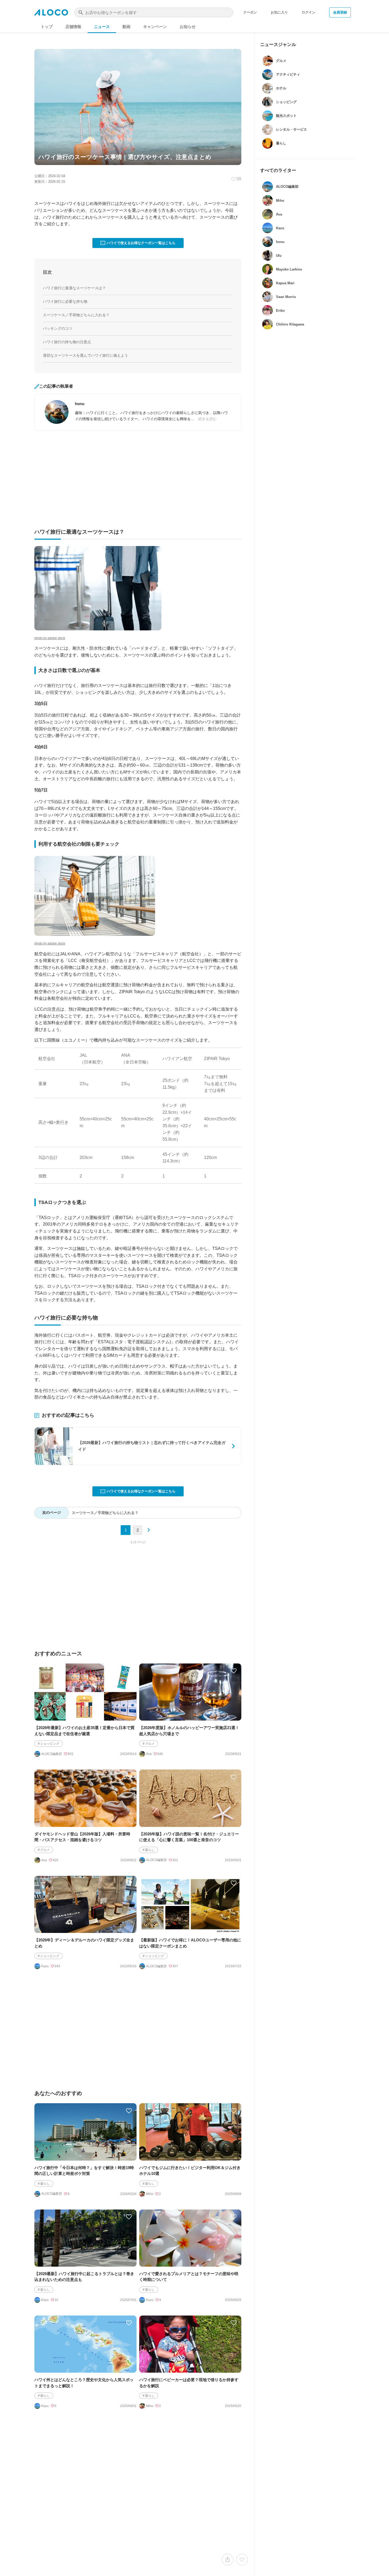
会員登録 (340, 12)
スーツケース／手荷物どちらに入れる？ (76, 315)
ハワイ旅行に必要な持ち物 (65, 301)
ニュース (102, 27)
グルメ (150, 1744)
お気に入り (279, 12)
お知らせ (188, 27)
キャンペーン (155, 27)
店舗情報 (73, 27)
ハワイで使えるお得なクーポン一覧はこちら (141, 243)
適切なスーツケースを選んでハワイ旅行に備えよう (85, 355)
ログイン (309, 12)
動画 (126, 27)
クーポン (250, 12)
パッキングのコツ (58, 328)
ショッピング (50, 1744)
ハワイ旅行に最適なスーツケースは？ (74, 288)
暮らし (150, 1850)
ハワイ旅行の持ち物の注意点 (67, 342)
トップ (47, 27)
